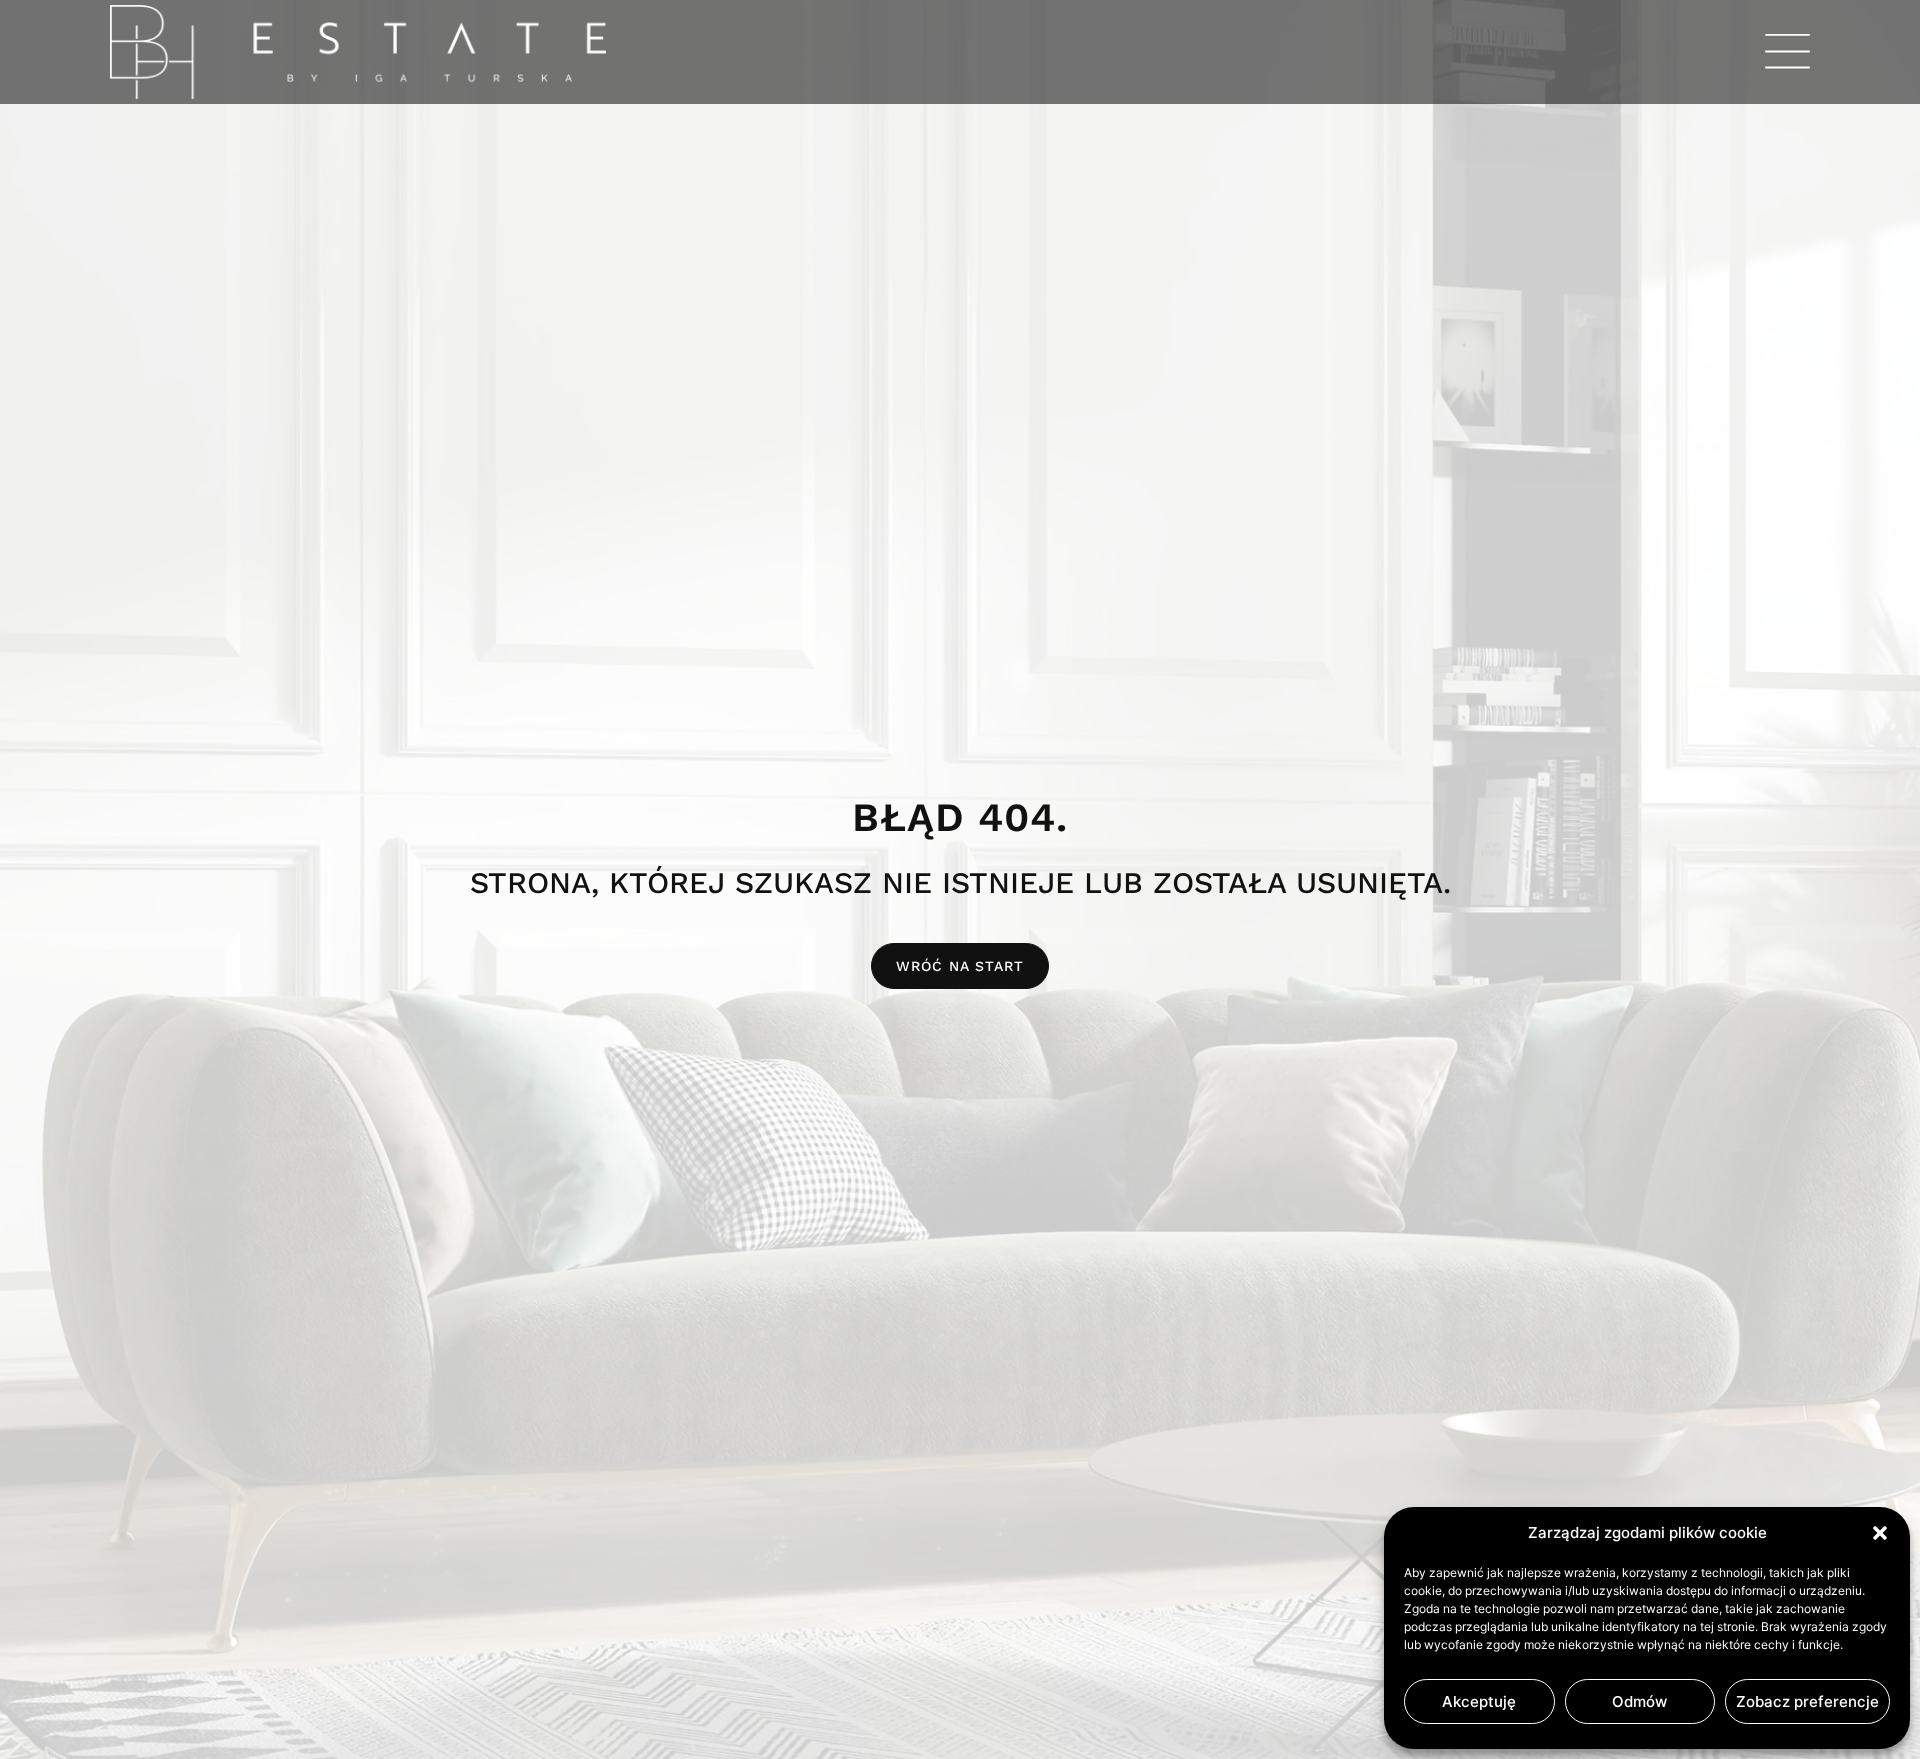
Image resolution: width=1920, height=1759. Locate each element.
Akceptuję (1479, 1701)
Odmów (1639, 1701)
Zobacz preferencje (1807, 1701)
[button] (1880, 1533)
